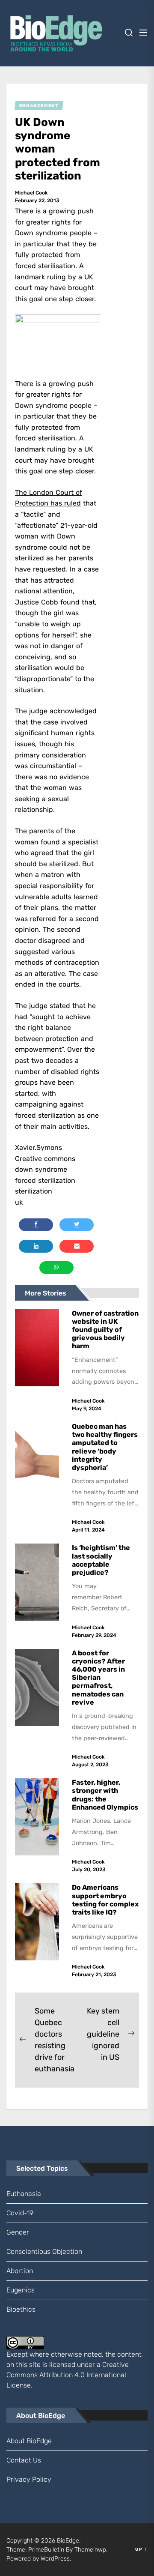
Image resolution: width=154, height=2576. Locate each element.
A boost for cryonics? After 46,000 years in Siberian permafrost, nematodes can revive (98, 1678)
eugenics (21, 2290)
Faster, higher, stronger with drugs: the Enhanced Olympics (105, 1795)
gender (18, 2232)
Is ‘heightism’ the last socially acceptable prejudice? (101, 1560)
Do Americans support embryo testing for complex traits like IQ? (105, 1900)
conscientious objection (44, 2251)
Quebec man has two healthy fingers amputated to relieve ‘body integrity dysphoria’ (105, 1447)
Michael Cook (31, 193)
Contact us (24, 2460)
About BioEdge (29, 2441)
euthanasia (24, 2194)
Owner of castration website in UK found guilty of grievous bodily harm (105, 1330)
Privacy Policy (29, 2479)
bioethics (21, 2309)
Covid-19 (20, 2213)
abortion (20, 2271)
